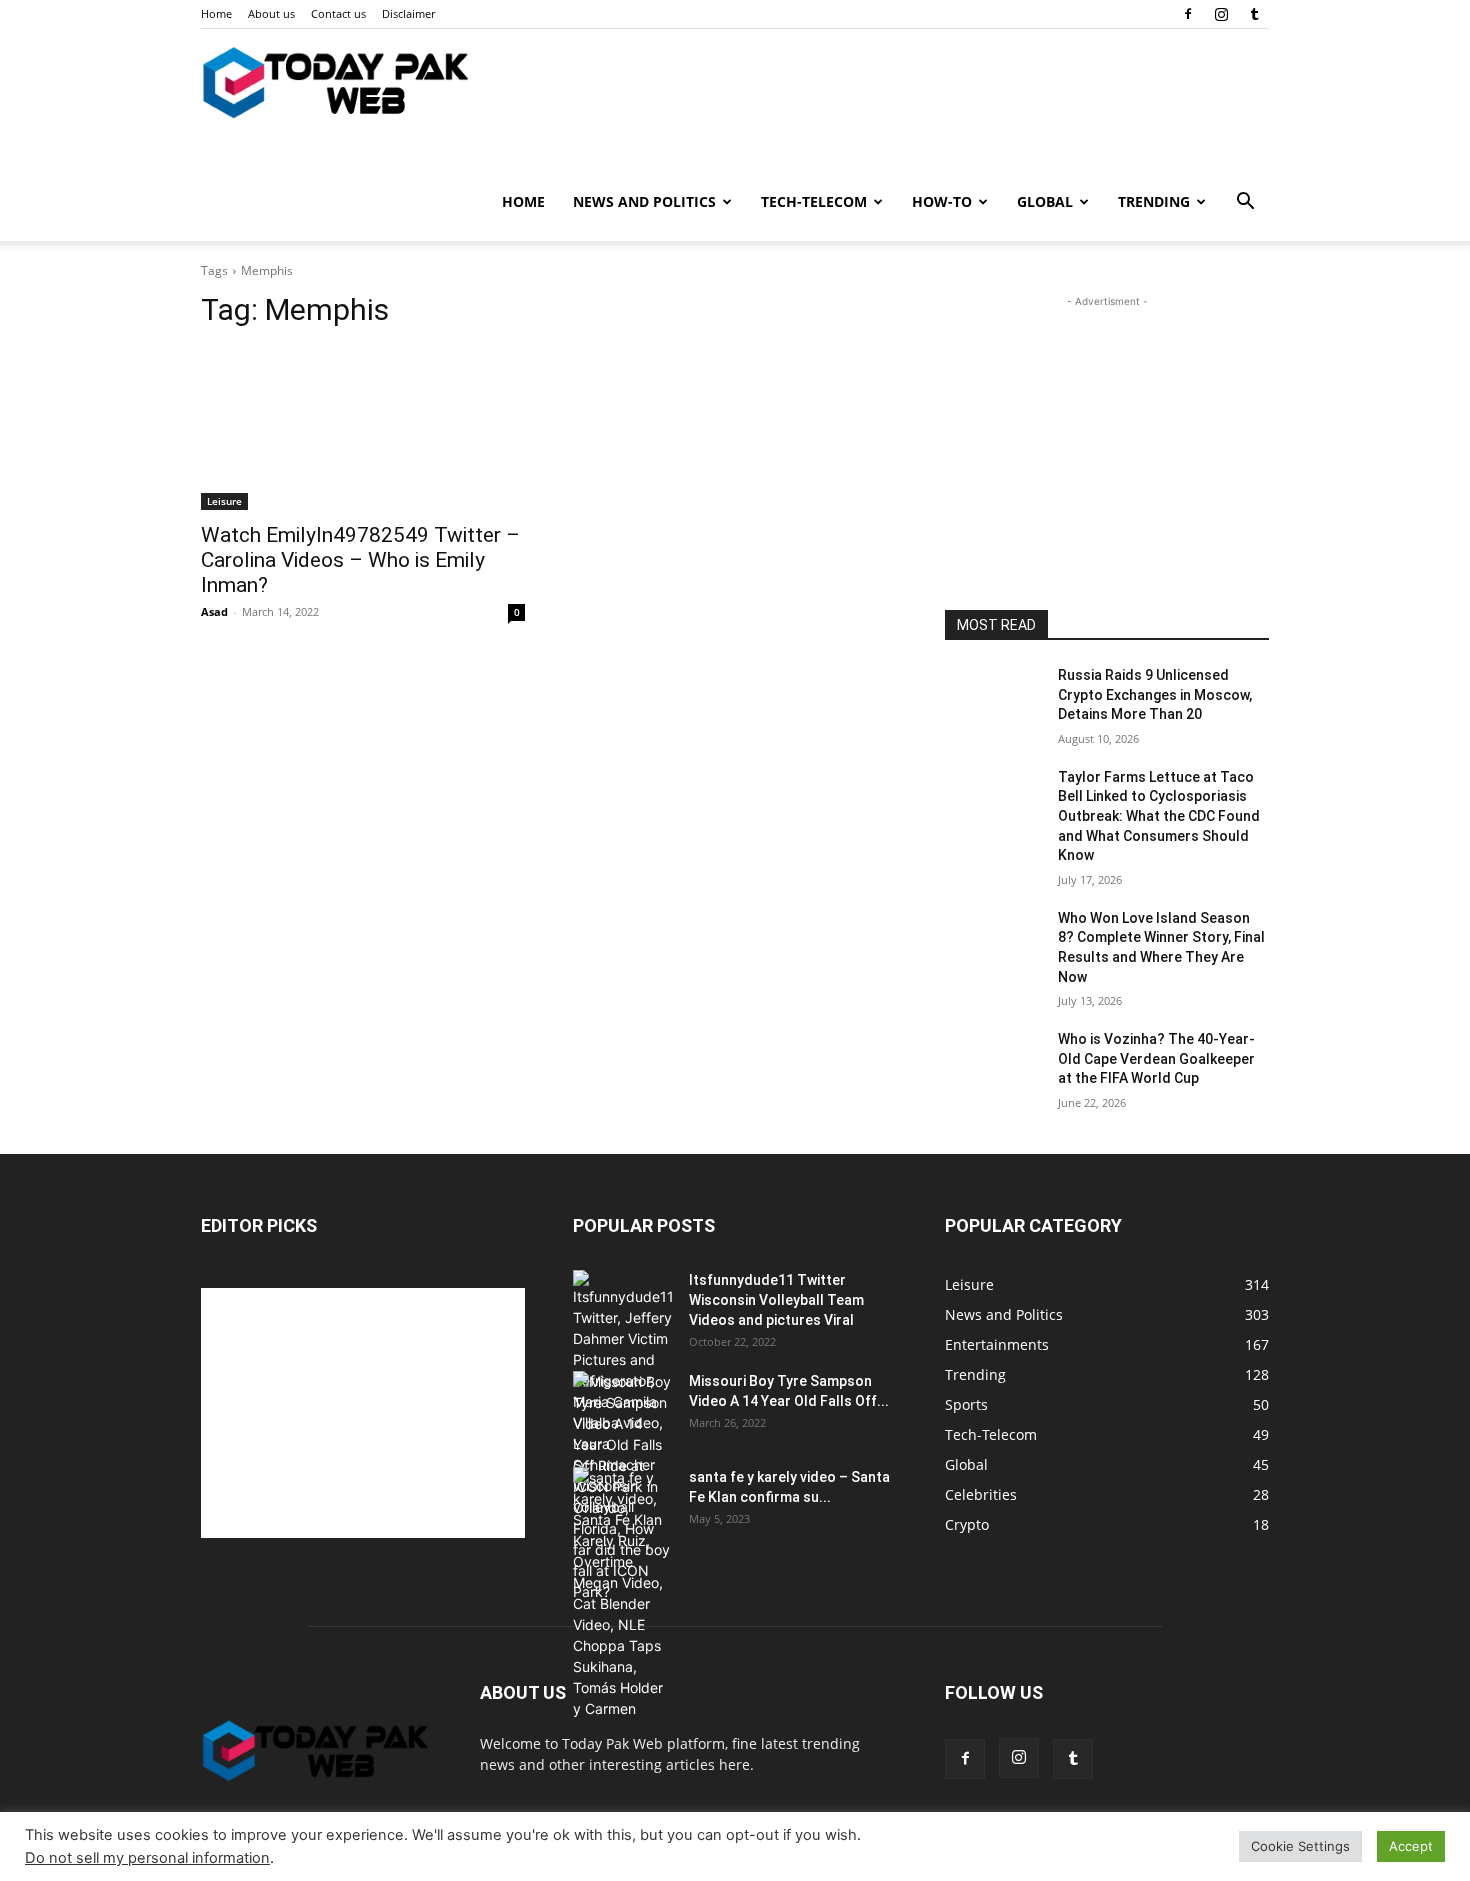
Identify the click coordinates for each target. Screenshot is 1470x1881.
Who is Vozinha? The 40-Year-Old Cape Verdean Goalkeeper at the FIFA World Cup (1156, 1058)
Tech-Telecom (814, 201)
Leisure (224, 501)
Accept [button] (1411, 1846)
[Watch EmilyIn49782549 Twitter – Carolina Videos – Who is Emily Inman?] (363, 429)
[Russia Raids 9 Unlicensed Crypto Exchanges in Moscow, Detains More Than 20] (993, 700)
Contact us (338, 13)
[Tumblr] (1254, 14)
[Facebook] (1188, 14)
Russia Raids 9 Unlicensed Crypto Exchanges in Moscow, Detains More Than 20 (1155, 694)
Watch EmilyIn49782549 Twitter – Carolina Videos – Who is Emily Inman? (360, 560)
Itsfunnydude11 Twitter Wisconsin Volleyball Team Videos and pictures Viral (776, 1300)
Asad (214, 611)
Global (1045, 201)
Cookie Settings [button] (1300, 1846)
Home (216, 13)
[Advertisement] (1107, 437)
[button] (1245, 203)
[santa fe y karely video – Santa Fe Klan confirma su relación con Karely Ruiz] (623, 1593)
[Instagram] (1221, 14)
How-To (942, 201)
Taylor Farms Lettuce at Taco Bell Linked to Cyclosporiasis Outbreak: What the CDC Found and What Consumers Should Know (1159, 816)
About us (271, 13)
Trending (1154, 201)
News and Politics (644, 201)
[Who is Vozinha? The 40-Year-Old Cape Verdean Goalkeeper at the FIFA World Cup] (993, 1064)
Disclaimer (408, 13)
